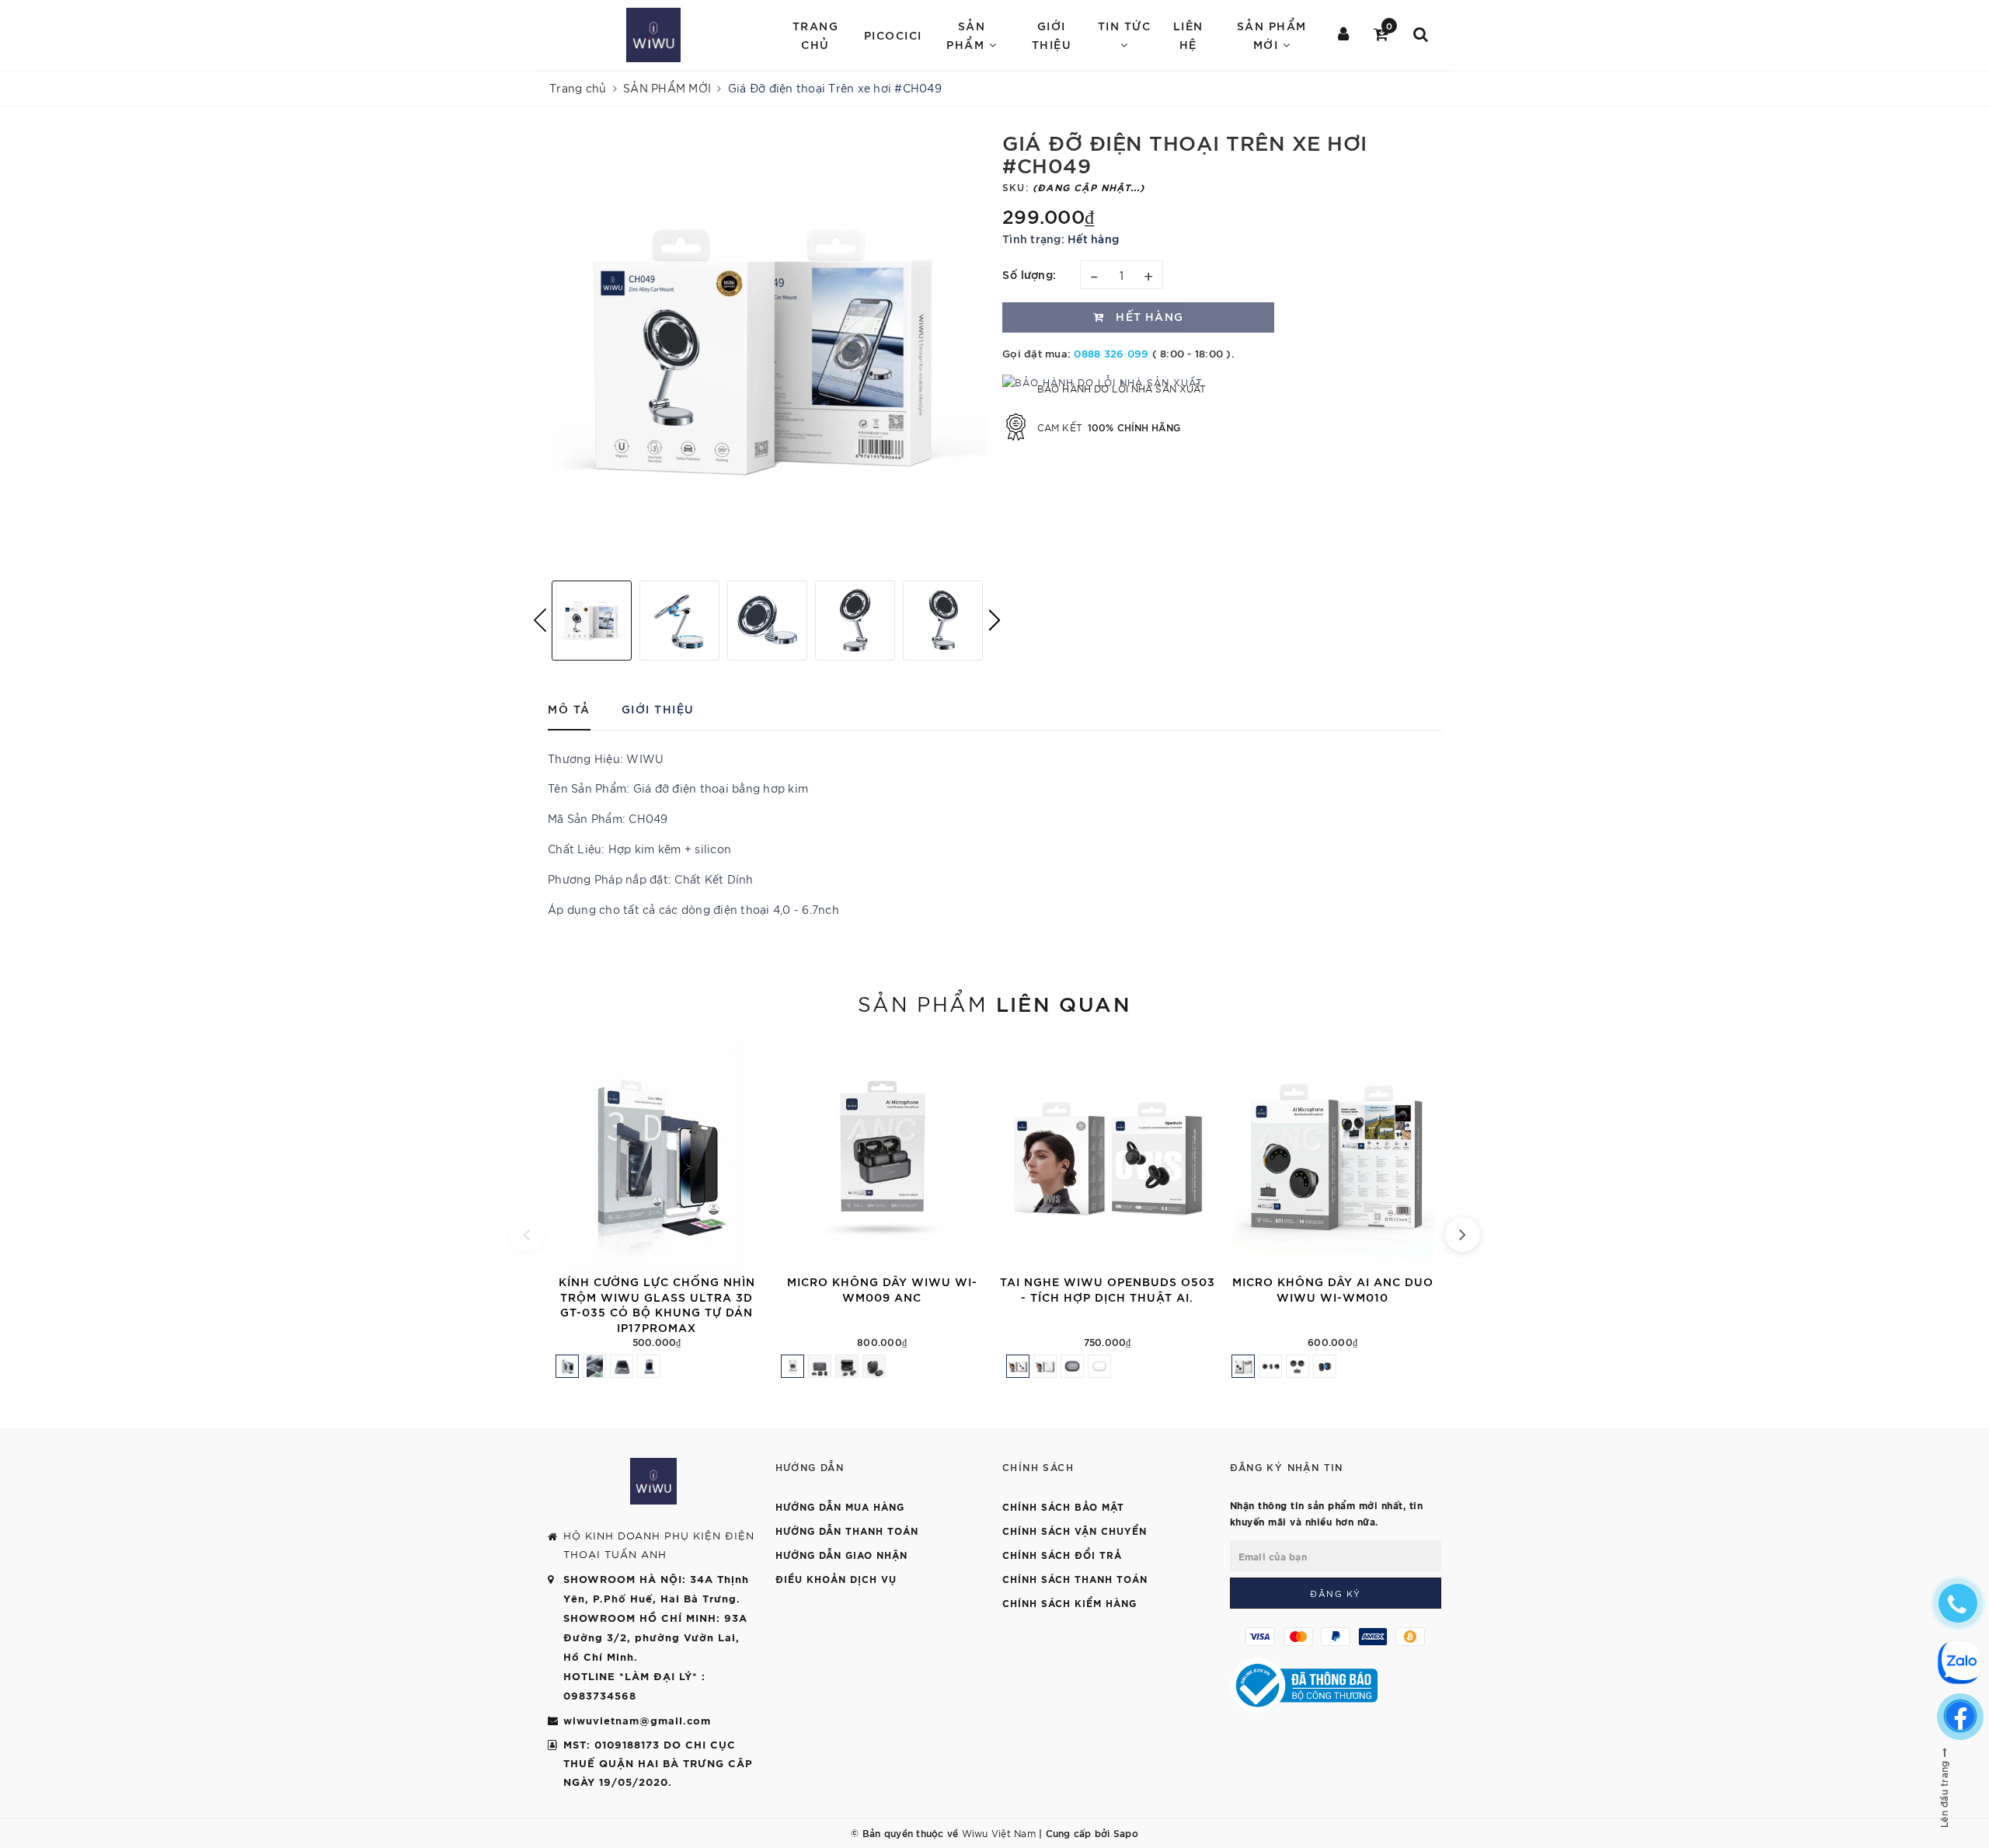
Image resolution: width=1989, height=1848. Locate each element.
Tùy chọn (1215, 1256)
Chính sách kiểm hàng (1069, 1602)
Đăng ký (1336, 1593)
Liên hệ (1188, 35)
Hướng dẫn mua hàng (840, 1506)
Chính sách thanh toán (1075, 1578)
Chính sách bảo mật (1063, 1506)
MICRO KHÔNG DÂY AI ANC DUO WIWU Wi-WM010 (1333, 1289)
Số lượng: (1029, 274)
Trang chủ (816, 35)
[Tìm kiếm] (1421, 35)
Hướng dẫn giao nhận (841, 1554)
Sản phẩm (994, 1002)
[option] (767, 349)
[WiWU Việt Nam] (654, 35)
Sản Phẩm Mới (1272, 35)
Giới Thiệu (1052, 35)
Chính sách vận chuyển (1075, 1530)
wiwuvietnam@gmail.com (637, 1720)
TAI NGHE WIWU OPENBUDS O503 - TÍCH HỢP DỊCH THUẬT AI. (1108, 1289)
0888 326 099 (1111, 353)
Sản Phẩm (968, 35)
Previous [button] (540, 620)
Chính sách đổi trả (1062, 1554)
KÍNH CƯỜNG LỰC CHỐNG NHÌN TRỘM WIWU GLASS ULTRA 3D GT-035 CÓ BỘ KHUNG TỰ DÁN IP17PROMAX (657, 1304)
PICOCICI (893, 35)
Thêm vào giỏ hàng (764, 1256)
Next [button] (994, 620)
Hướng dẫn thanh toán (847, 1530)
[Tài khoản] (1344, 35)
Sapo (1126, 1832)
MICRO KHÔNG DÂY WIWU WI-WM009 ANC (882, 1289)
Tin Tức (1125, 25)
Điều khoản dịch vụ (836, 1578)
